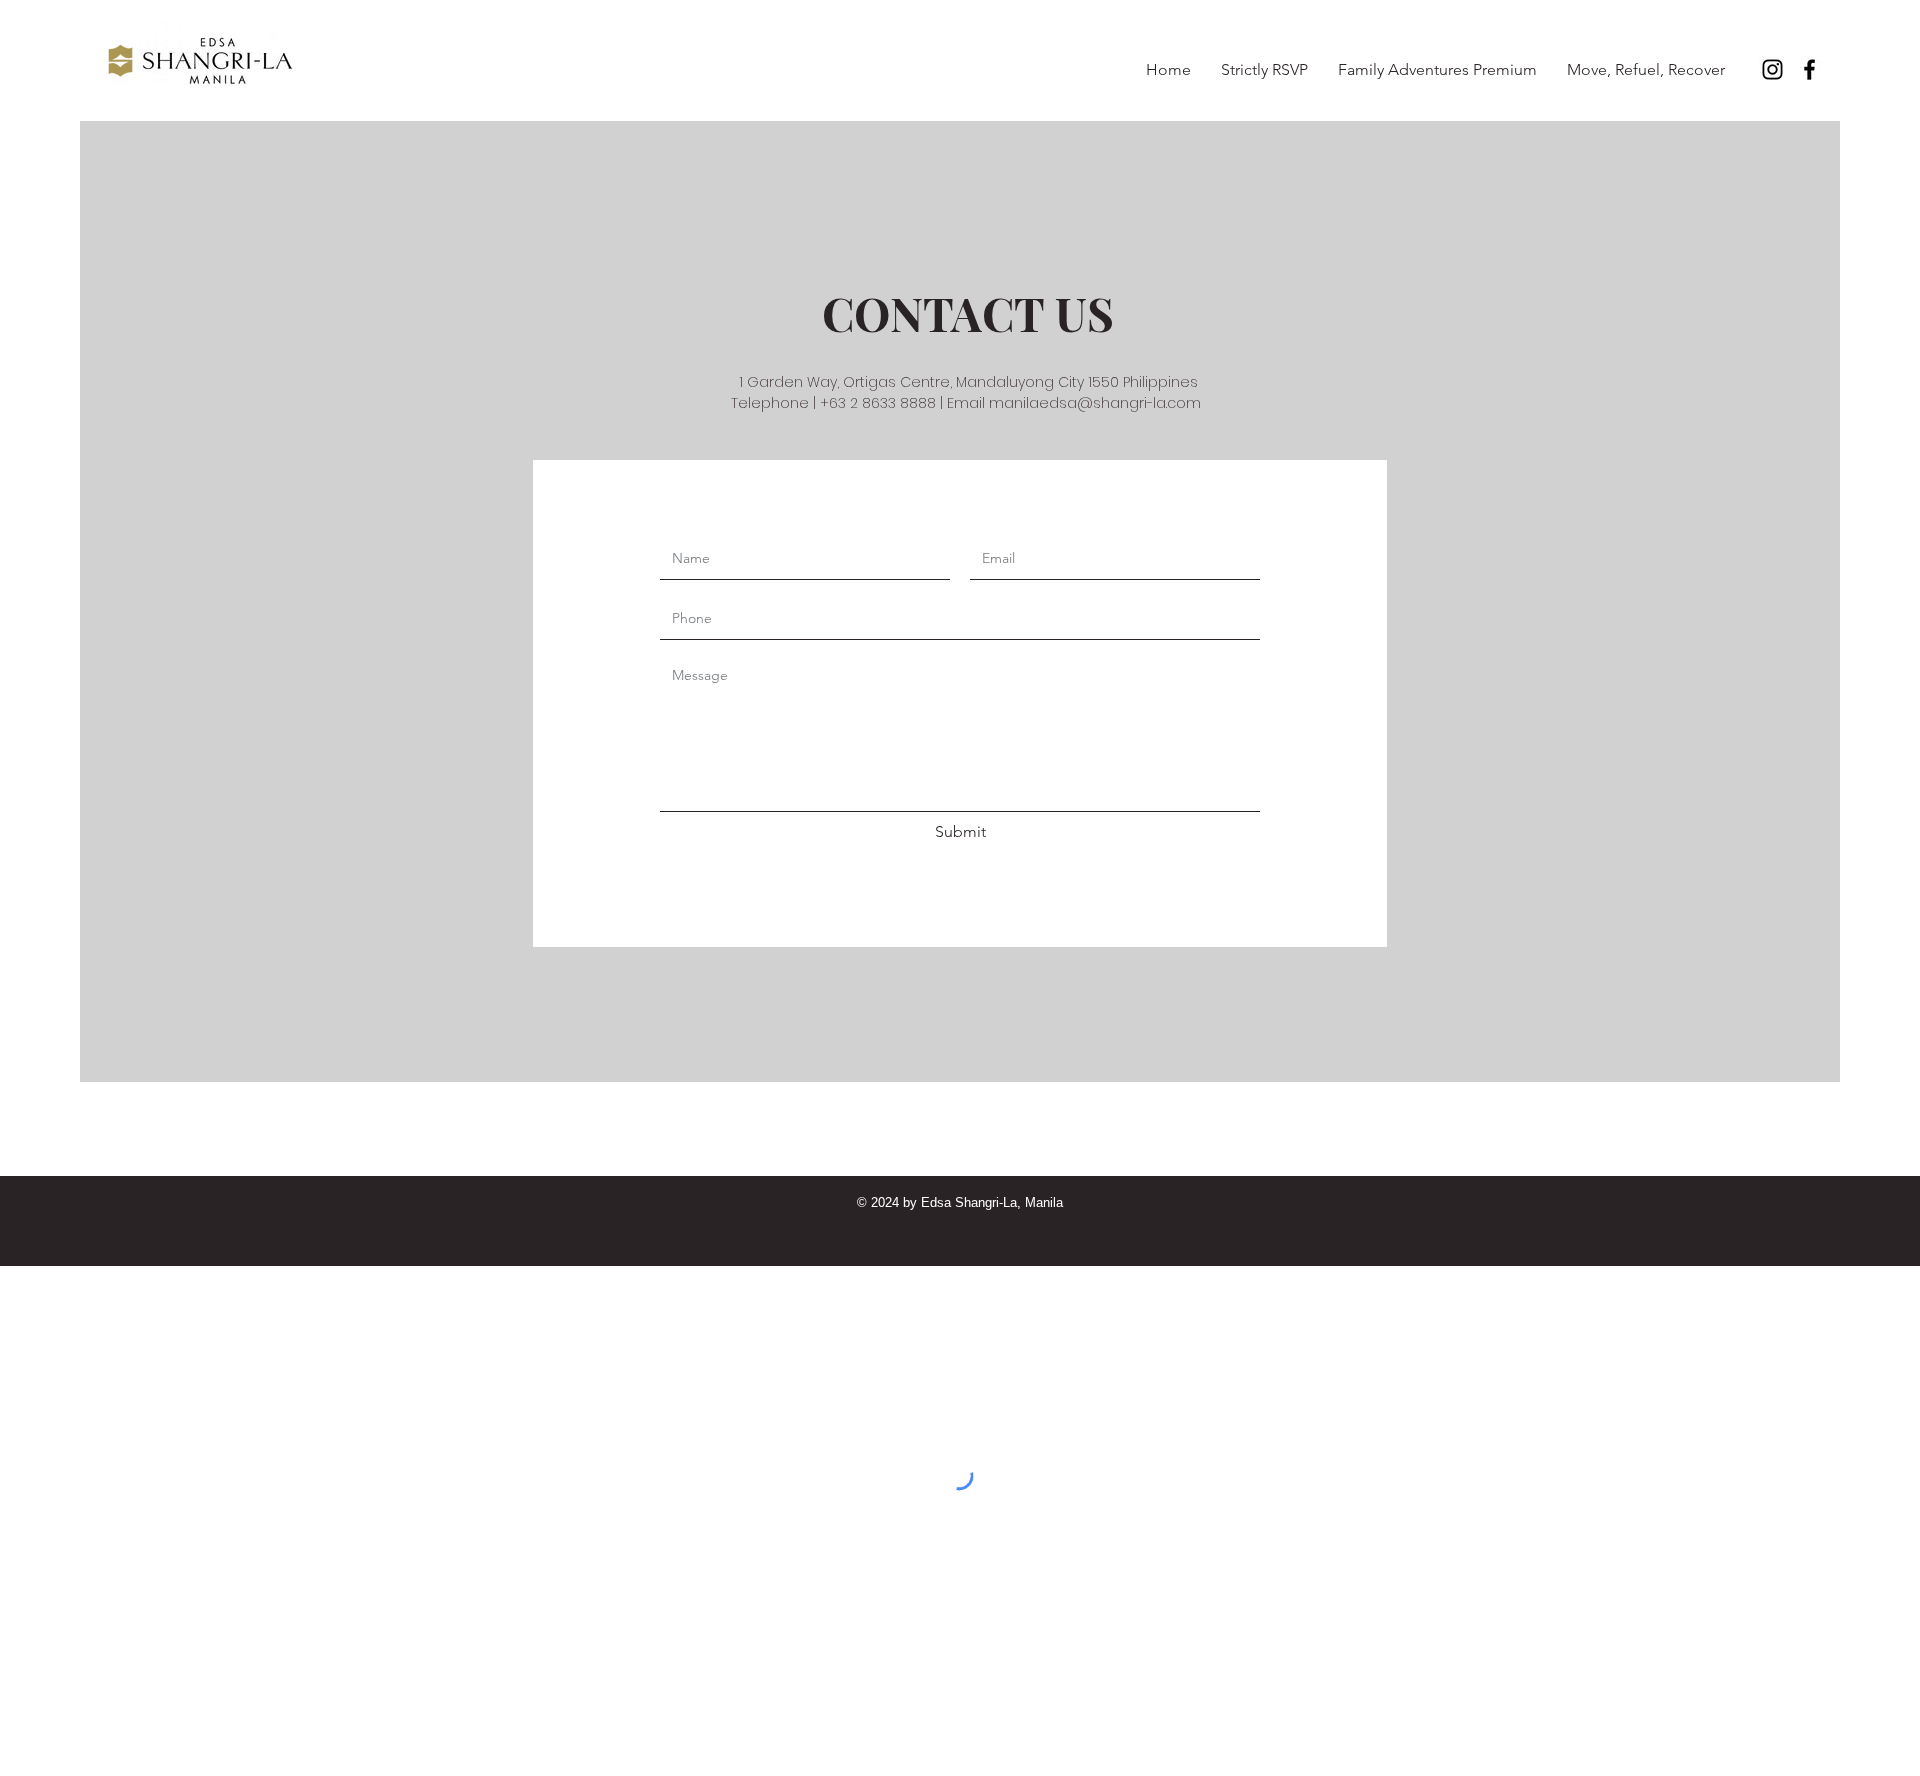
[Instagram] (1772, 69)
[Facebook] (1809, 69)
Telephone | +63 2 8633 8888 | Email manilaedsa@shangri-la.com (968, 403)
